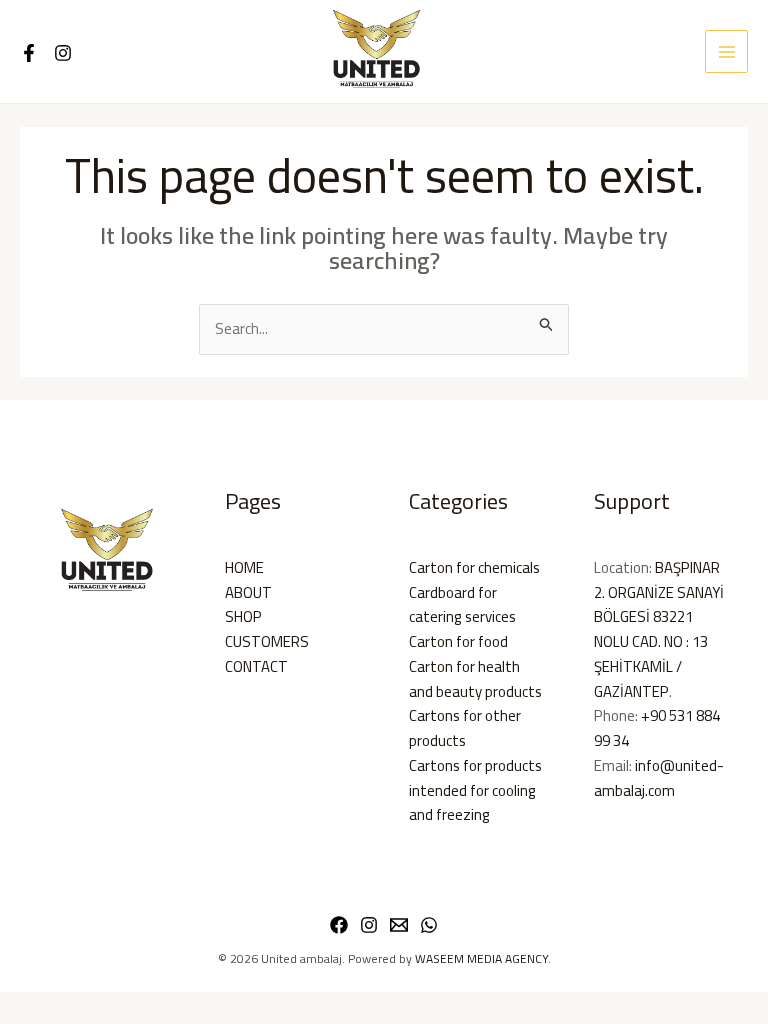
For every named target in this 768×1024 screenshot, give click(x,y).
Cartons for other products (465, 728)
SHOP (243, 616)
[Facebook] (29, 53)
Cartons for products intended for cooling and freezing (475, 790)
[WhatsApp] (429, 925)
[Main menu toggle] (726, 51)
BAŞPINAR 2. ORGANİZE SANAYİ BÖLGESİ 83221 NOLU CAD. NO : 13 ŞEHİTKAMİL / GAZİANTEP (659, 629)
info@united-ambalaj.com (659, 778)
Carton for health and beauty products (475, 679)
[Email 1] (399, 925)
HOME (244, 567)
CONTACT (256, 666)
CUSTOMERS (267, 641)
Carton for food (458, 641)
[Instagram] (63, 53)
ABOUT (248, 592)
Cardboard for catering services (462, 605)
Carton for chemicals (474, 567)
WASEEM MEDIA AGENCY (481, 958)
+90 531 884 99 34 (657, 728)
